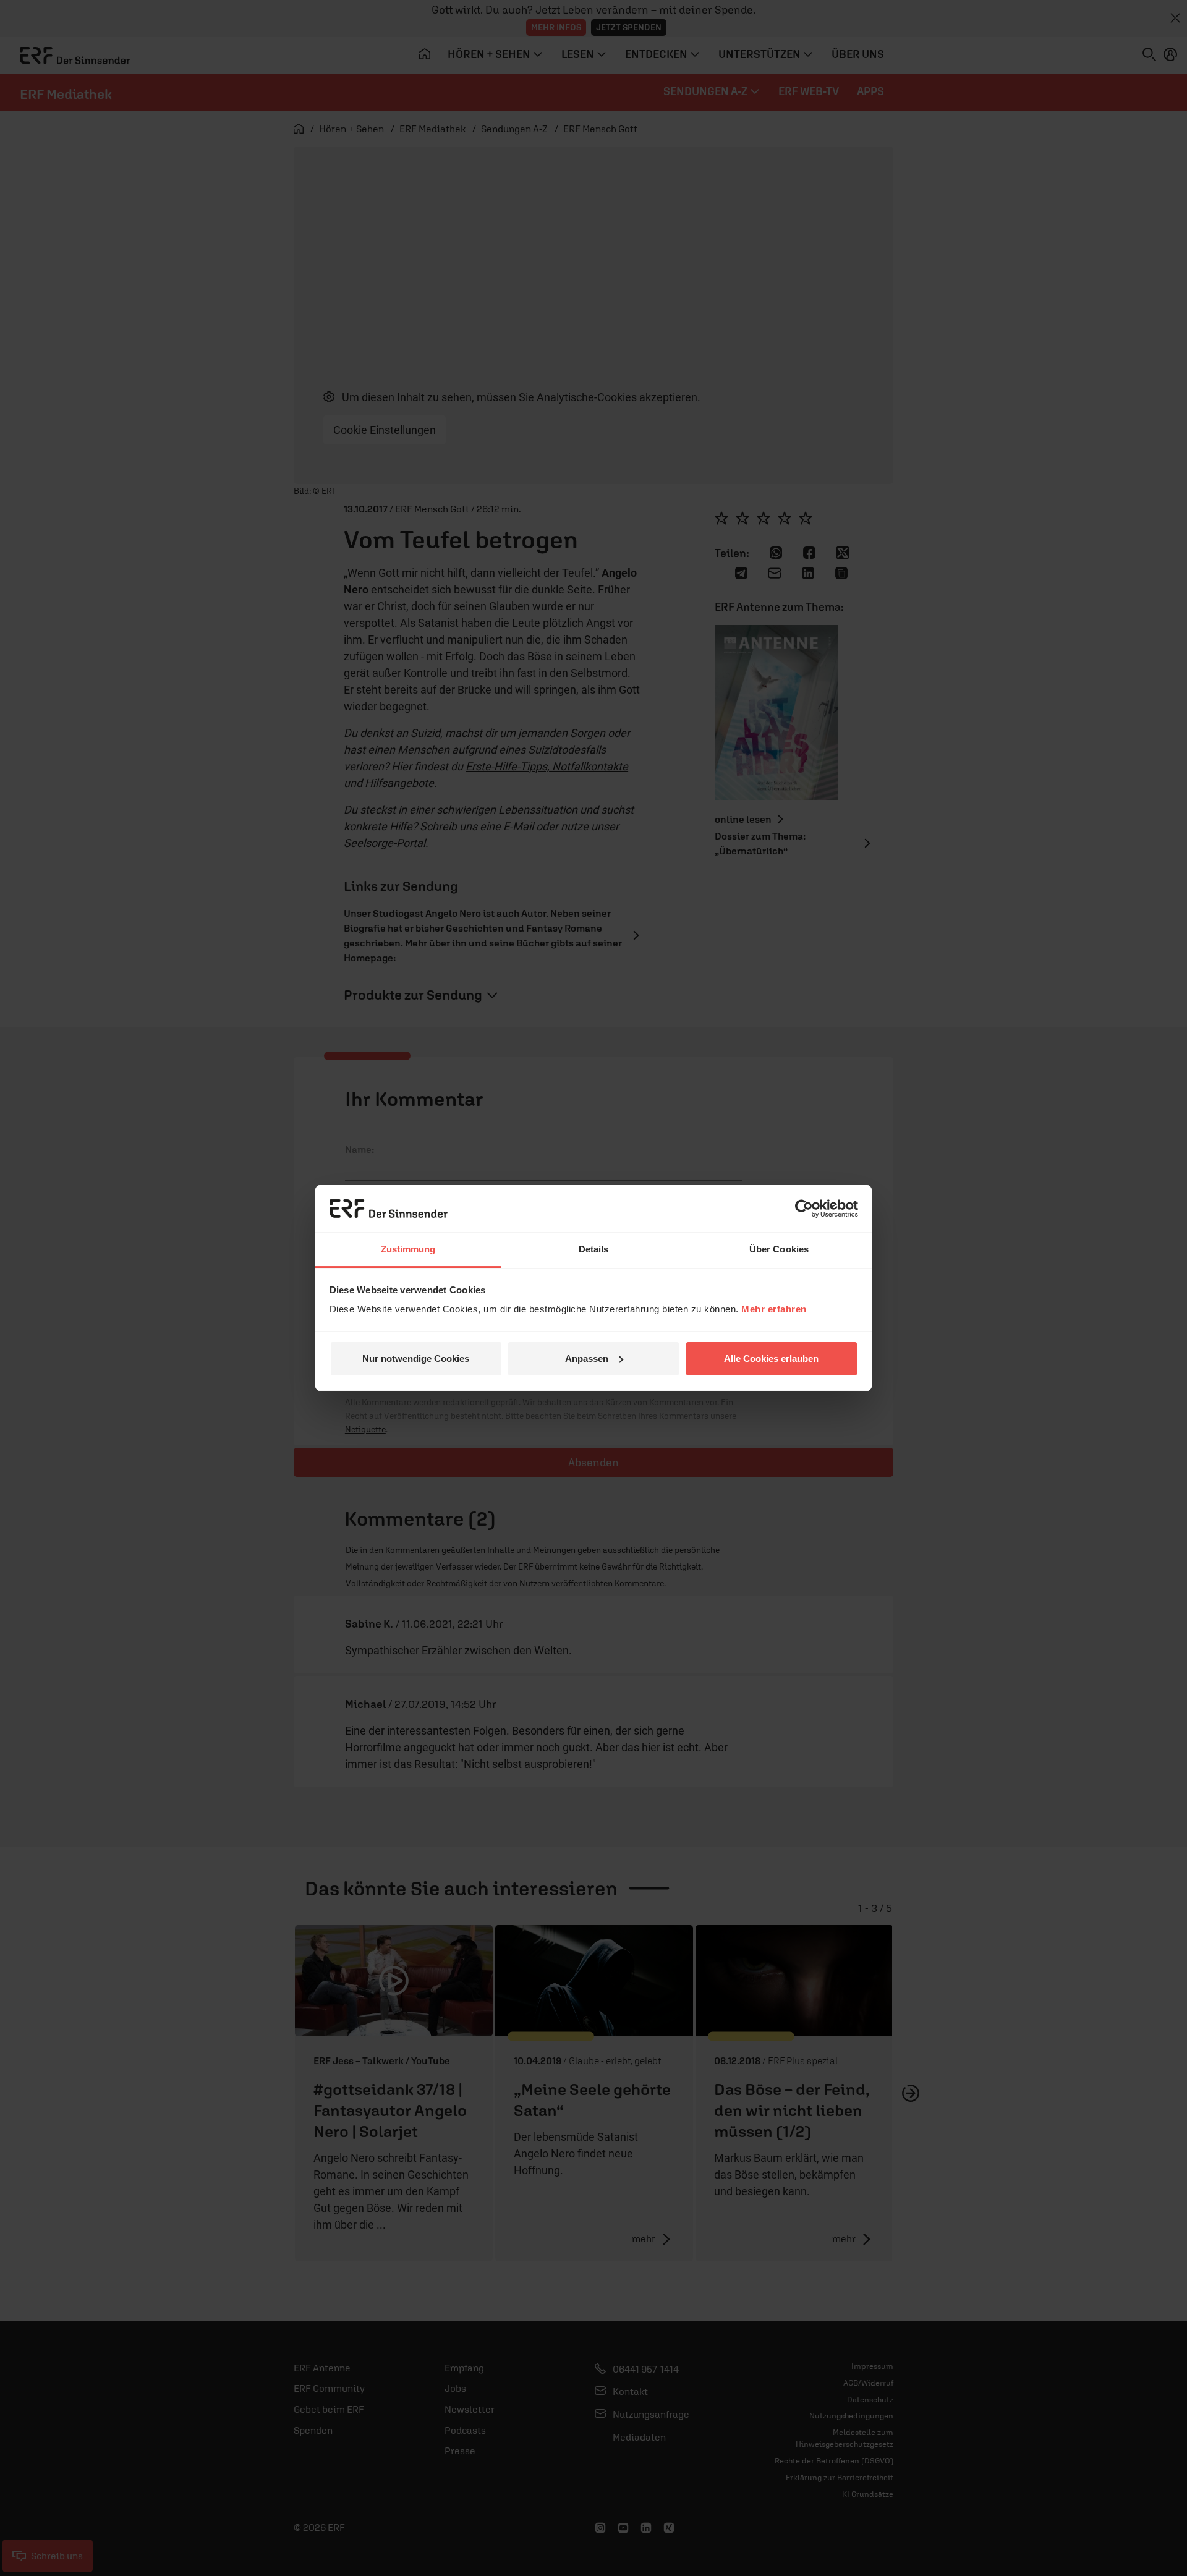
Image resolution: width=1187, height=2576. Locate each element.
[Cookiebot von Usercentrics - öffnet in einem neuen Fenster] (804, 1209)
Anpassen (587, 1358)
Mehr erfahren (774, 1309)
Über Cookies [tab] (779, 1249)
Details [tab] (594, 1249)
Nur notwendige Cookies (416, 1358)
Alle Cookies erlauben (771, 1358)
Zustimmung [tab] (408, 1249)
